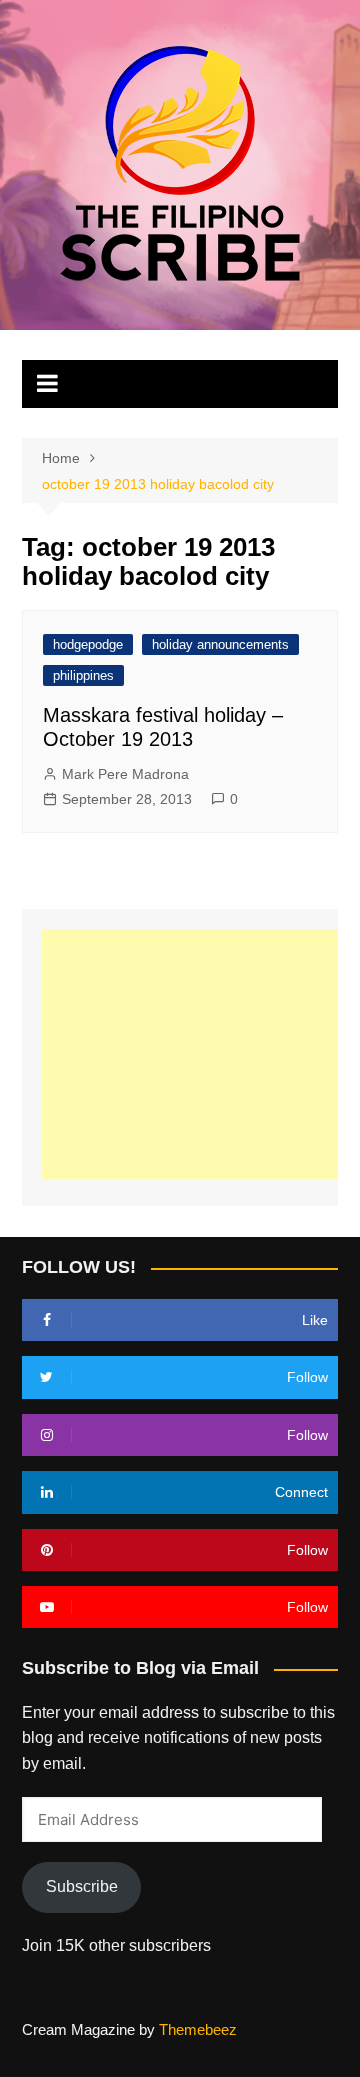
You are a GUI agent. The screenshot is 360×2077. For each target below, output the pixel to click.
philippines (83, 675)
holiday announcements (220, 644)
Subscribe (82, 1886)
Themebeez (198, 2029)
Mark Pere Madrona (125, 774)
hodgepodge (88, 644)
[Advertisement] (200, 1054)
